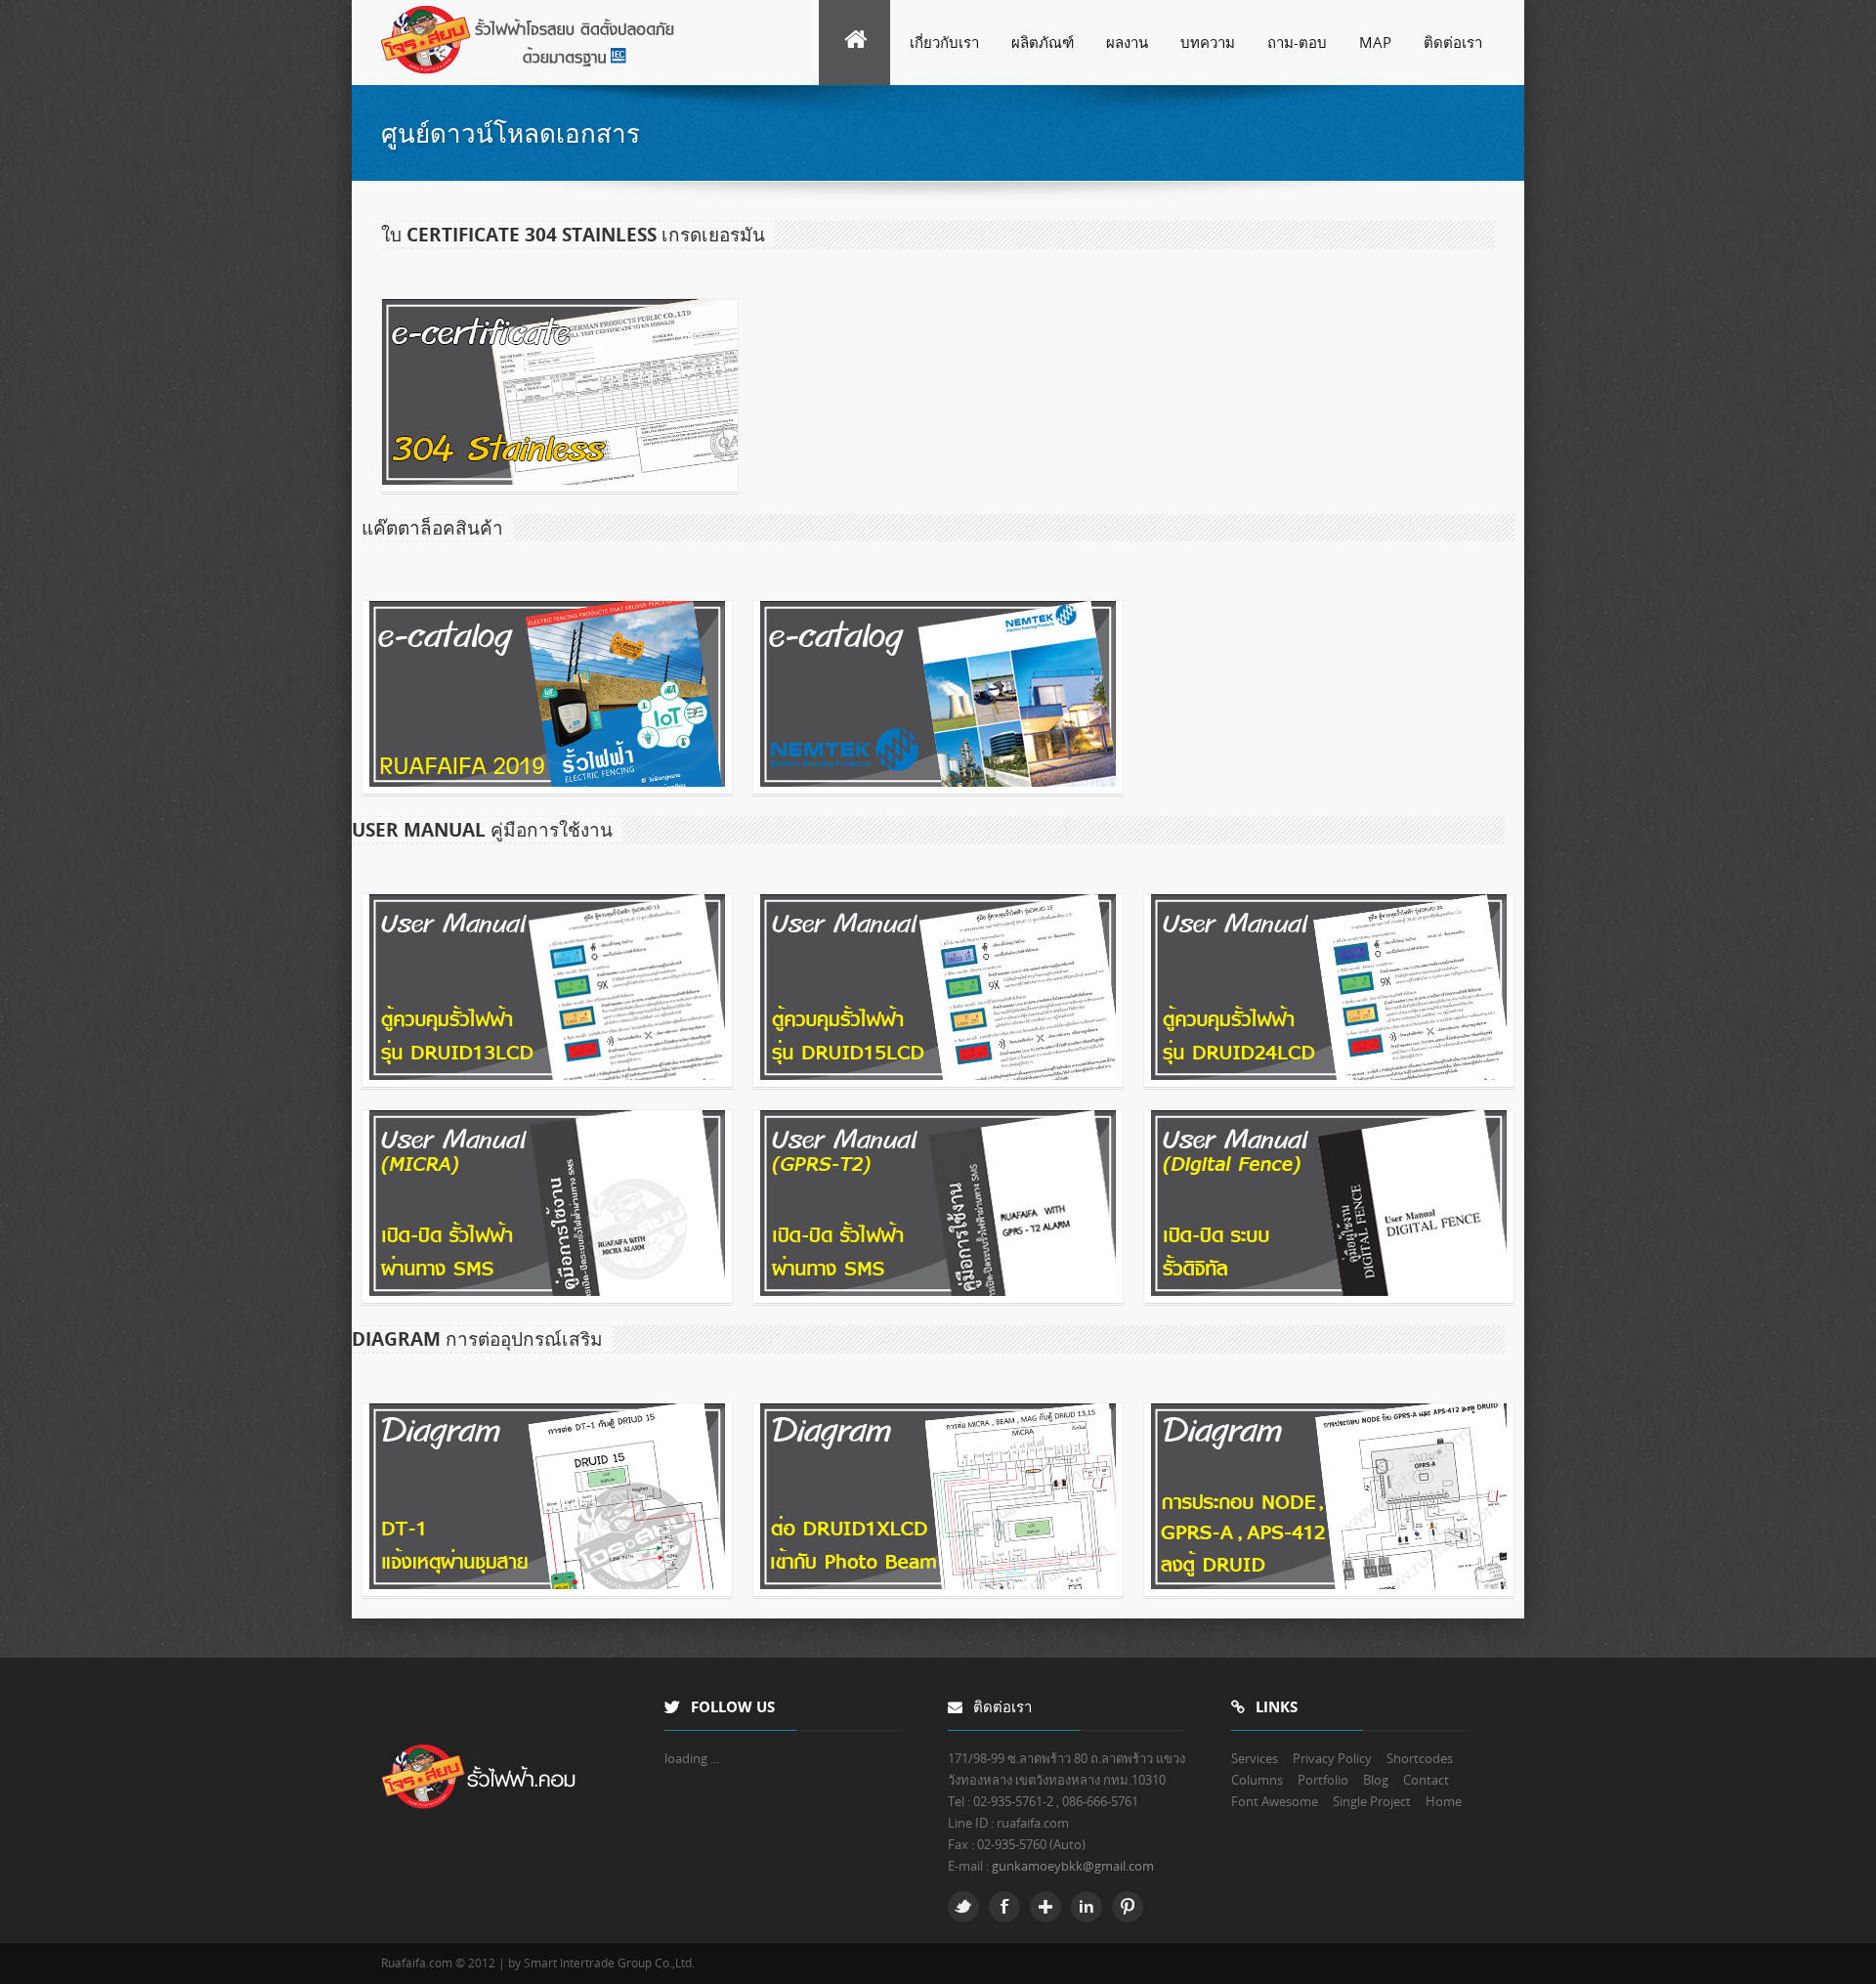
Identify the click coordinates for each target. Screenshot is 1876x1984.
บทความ (1208, 42)
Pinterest (1128, 1907)
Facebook (1004, 1907)
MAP (1375, 42)
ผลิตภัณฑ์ (1043, 42)
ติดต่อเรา (1453, 42)
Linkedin (1087, 1907)
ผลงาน (1127, 42)
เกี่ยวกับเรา (944, 42)
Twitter (963, 1907)
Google (1045, 1907)
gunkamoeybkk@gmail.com (1073, 1866)
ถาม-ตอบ (1297, 42)
